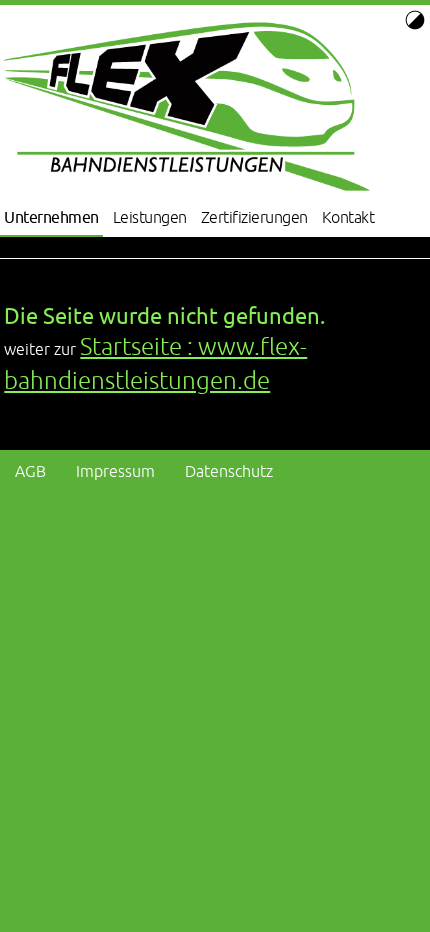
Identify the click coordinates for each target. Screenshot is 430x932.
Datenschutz (229, 471)
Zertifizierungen (254, 217)
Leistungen (150, 217)
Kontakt (348, 217)
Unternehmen (51, 217)
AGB (30, 471)
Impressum (115, 471)
